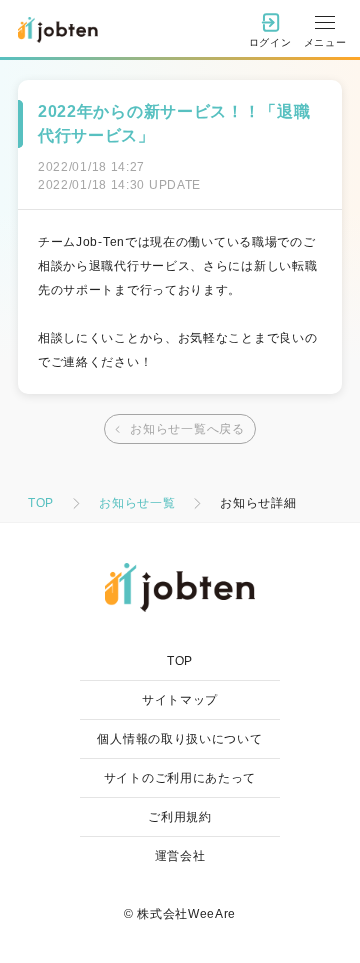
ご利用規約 (180, 817)
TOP (41, 503)
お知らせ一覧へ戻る (187, 429)
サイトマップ (180, 700)
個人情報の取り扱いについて (179, 739)
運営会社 (180, 856)
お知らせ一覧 (137, 503)
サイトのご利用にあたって (180, 778)
